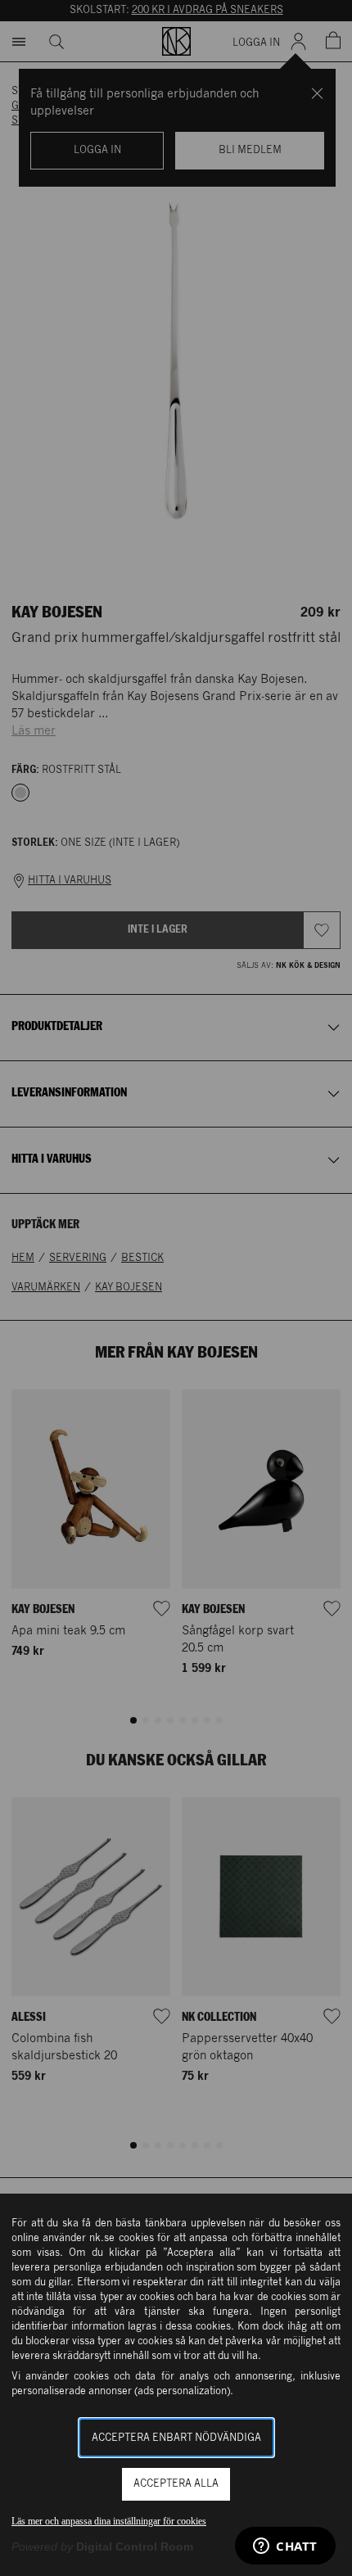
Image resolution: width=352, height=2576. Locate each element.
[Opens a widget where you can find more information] (285, 2547)
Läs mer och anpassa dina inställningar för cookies (109, 2521)
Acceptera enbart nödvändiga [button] (176, 2438)
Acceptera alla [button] (176, 2484)
